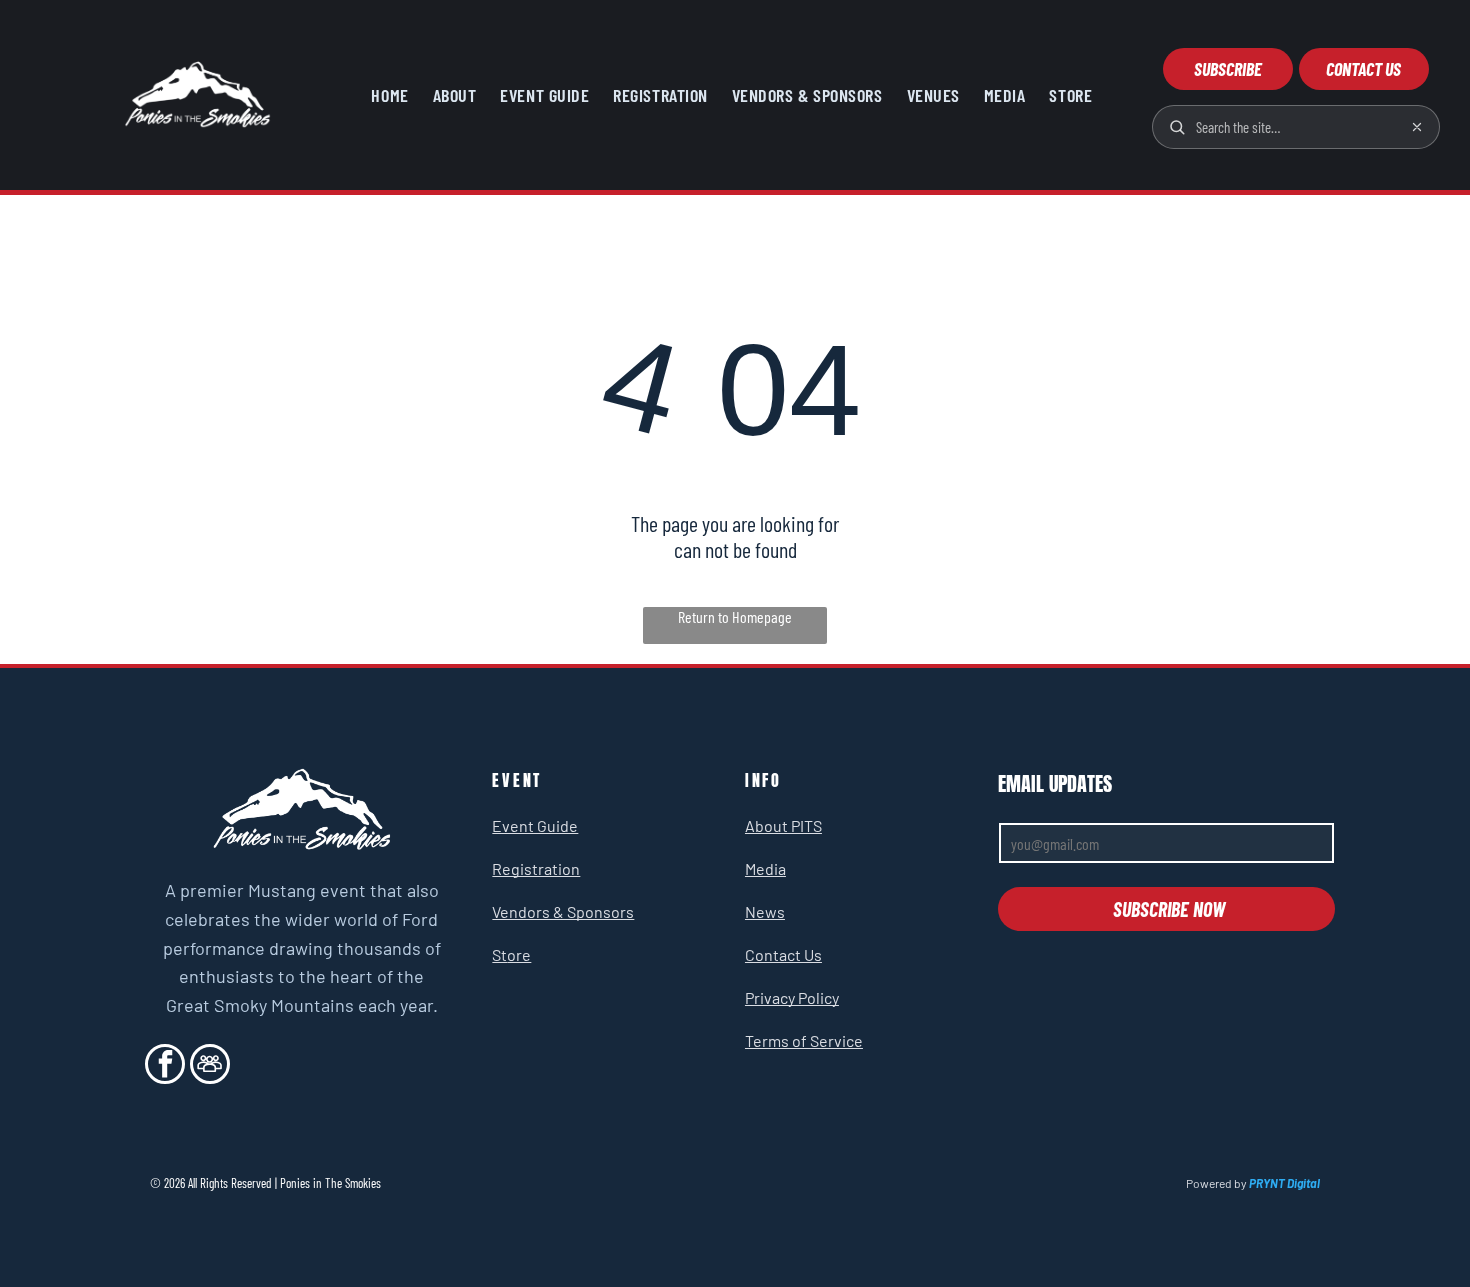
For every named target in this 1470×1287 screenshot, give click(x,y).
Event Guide (535, 825)
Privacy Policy (792, 997)
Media (765, 868)
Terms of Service (804, 1040)
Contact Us (783, 954)
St (499, 954)
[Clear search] (1417, 127)
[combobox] (1294, 127)
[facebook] (165, 1066)
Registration (536, 868)
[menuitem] (389, 94)
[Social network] (210, 1066)
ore (519, 954)
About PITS (783, 825)
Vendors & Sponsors (563, 911)
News (765, 911)
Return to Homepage (735, 616)
